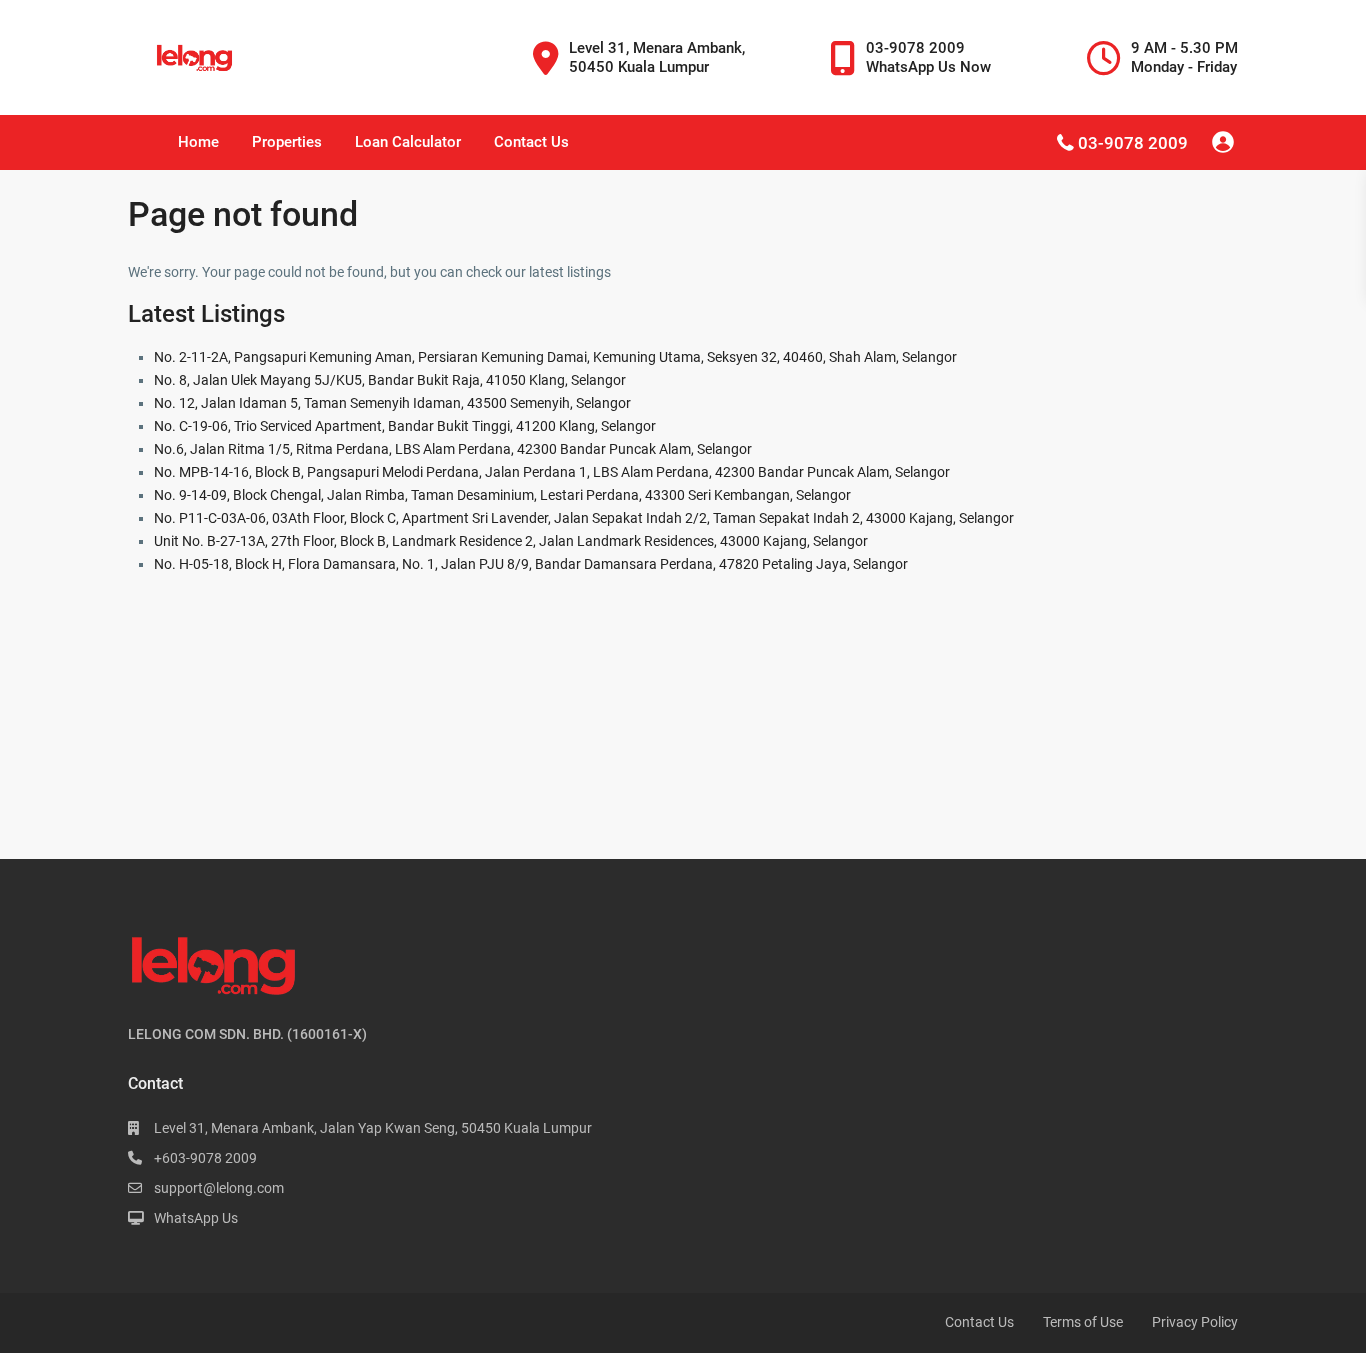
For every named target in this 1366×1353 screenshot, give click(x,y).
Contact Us (531, 142)
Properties (287, 142)
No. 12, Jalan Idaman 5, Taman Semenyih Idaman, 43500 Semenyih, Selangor (392, 403)
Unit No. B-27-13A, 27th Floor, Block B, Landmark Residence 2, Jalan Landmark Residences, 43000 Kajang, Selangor (511, 541)
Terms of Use (1083, 1322)
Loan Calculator (408, 142)
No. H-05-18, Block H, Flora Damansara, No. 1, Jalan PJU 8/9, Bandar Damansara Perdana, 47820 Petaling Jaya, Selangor (531, 564)
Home (198, 142)
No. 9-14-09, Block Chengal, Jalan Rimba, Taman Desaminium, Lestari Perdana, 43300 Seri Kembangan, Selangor (502, 495)
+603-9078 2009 (205, 1158)
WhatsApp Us (196, 1218)
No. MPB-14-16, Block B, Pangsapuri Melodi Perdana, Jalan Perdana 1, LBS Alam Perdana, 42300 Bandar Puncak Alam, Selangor (552, 472)
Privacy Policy (1195, 1322)
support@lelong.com (219, 1188)
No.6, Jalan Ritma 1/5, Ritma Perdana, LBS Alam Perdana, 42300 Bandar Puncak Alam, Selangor (453, 449)
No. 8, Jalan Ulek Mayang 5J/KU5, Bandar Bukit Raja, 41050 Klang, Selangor (390, 380)
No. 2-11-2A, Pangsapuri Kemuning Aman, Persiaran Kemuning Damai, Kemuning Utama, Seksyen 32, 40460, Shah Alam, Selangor (555, 357)
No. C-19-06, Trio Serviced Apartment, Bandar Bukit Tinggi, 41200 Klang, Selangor (405, 426)
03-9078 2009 (1133, 143)
